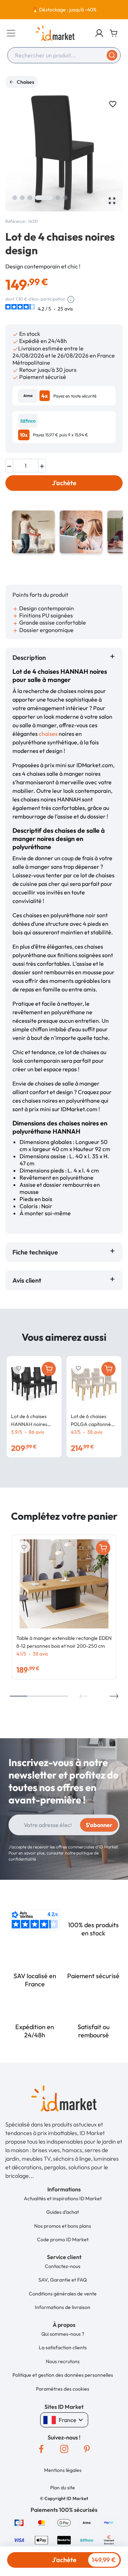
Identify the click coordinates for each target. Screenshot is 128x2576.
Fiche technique (35, 1252)
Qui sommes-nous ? (63, 2334)
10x (24, 435)
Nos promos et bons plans (63, 2226)
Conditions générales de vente (63, 2294)
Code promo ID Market (63, 2239)
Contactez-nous (63, 2266)
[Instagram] (64, 2449)
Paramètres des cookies (63, 2389)
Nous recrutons (63, 2361)
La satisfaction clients (63, 2347)
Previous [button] (84, 1696)
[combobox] (64, 55)
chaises (48, 734)
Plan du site (63, 2488)
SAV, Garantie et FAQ (63, 2280)
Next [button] (114, 1696)
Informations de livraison (63, 2307)
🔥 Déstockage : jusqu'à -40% (64, 10)
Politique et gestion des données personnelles (63, 2375)
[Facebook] (41, 2449)
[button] (99, 33)
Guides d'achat (63, 2212)
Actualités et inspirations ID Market (63, 2198)
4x (45, 396)
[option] (64, 10)
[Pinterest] (87, 2449)
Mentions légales (63, 2470)
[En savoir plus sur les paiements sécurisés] (19, 2522)
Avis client (28, 1280)
